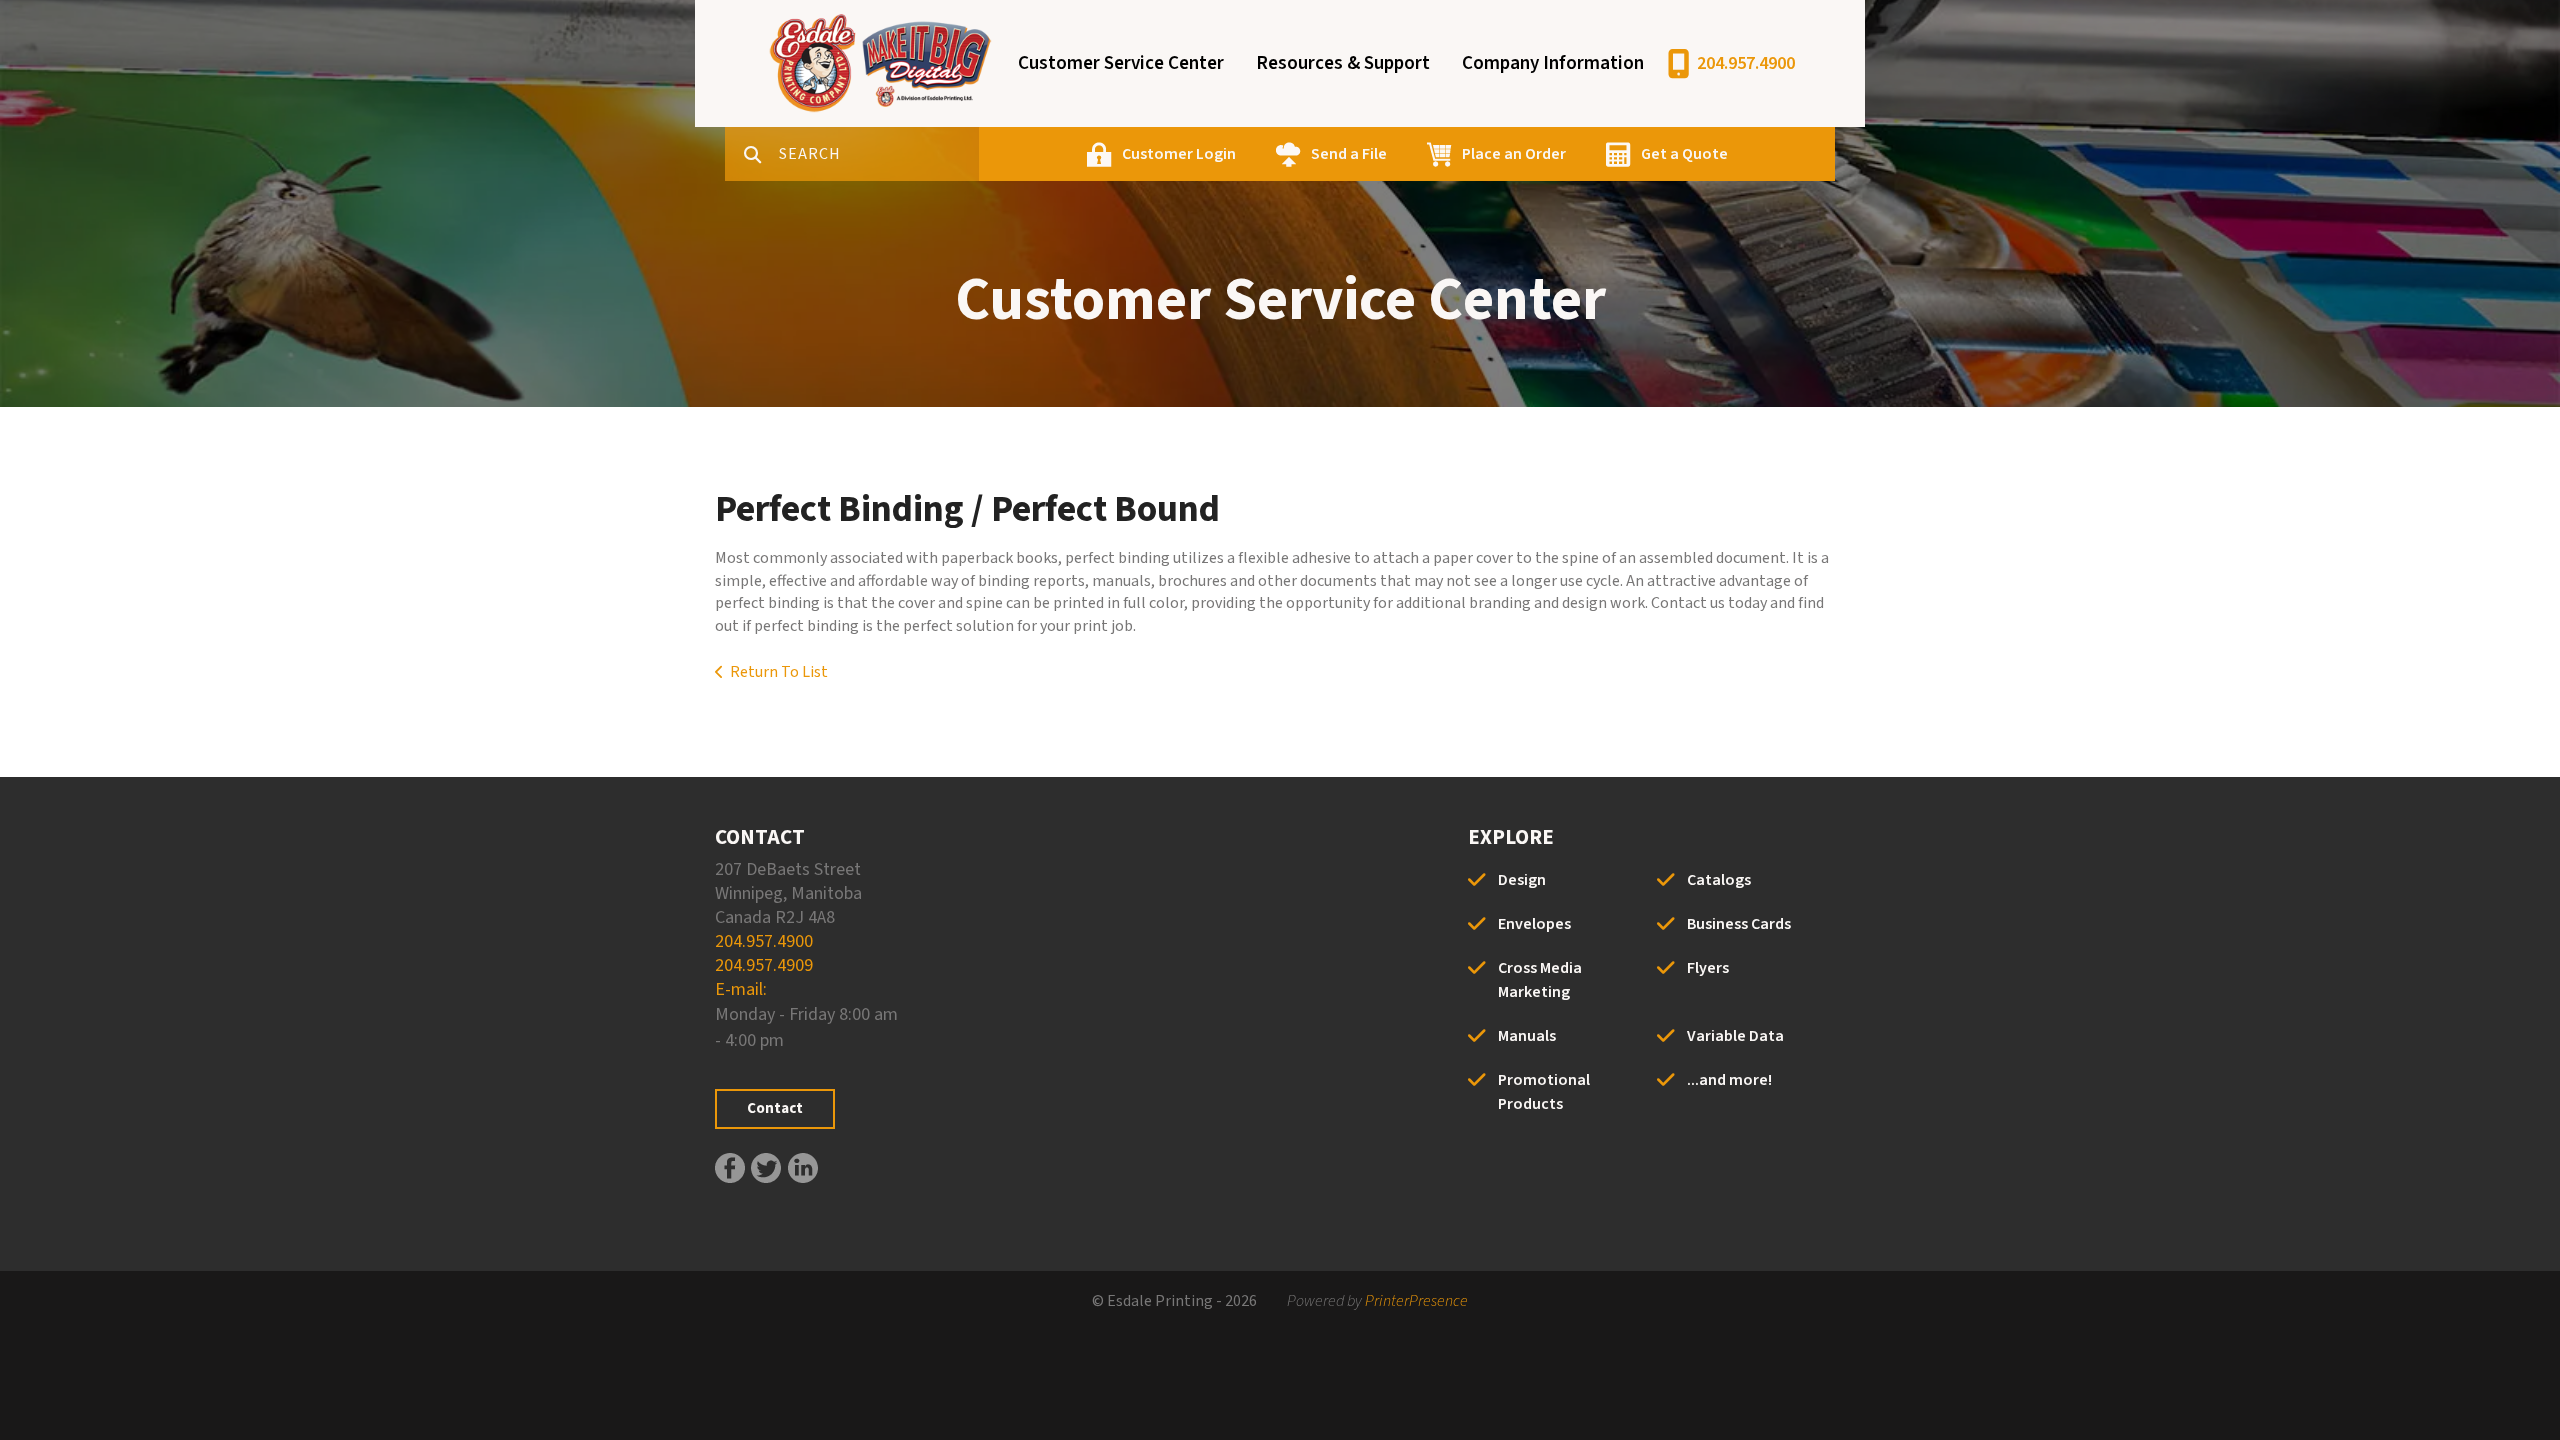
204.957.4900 (1746, 63)
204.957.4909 (764, 965)
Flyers (1708, 968)
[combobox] (879, 154)
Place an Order (1514, 154)
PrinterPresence (1416, 1301)
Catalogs (1719, 880)
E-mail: (741, 989)
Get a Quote (1684, 154)
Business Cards (1739, 924)
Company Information (1553, 63)
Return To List (779, 672)
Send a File (1349, 154)
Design (1522, 880)
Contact (775, 1108)
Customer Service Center (1121, 63)
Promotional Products (1544, 1092)
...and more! (1729, 1080)
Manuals (1527, 1036)
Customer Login (1179, 154)
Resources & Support (1343, 63)
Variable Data (1735, 1036)
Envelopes (1534, 924)
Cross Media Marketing (1540, 980)
